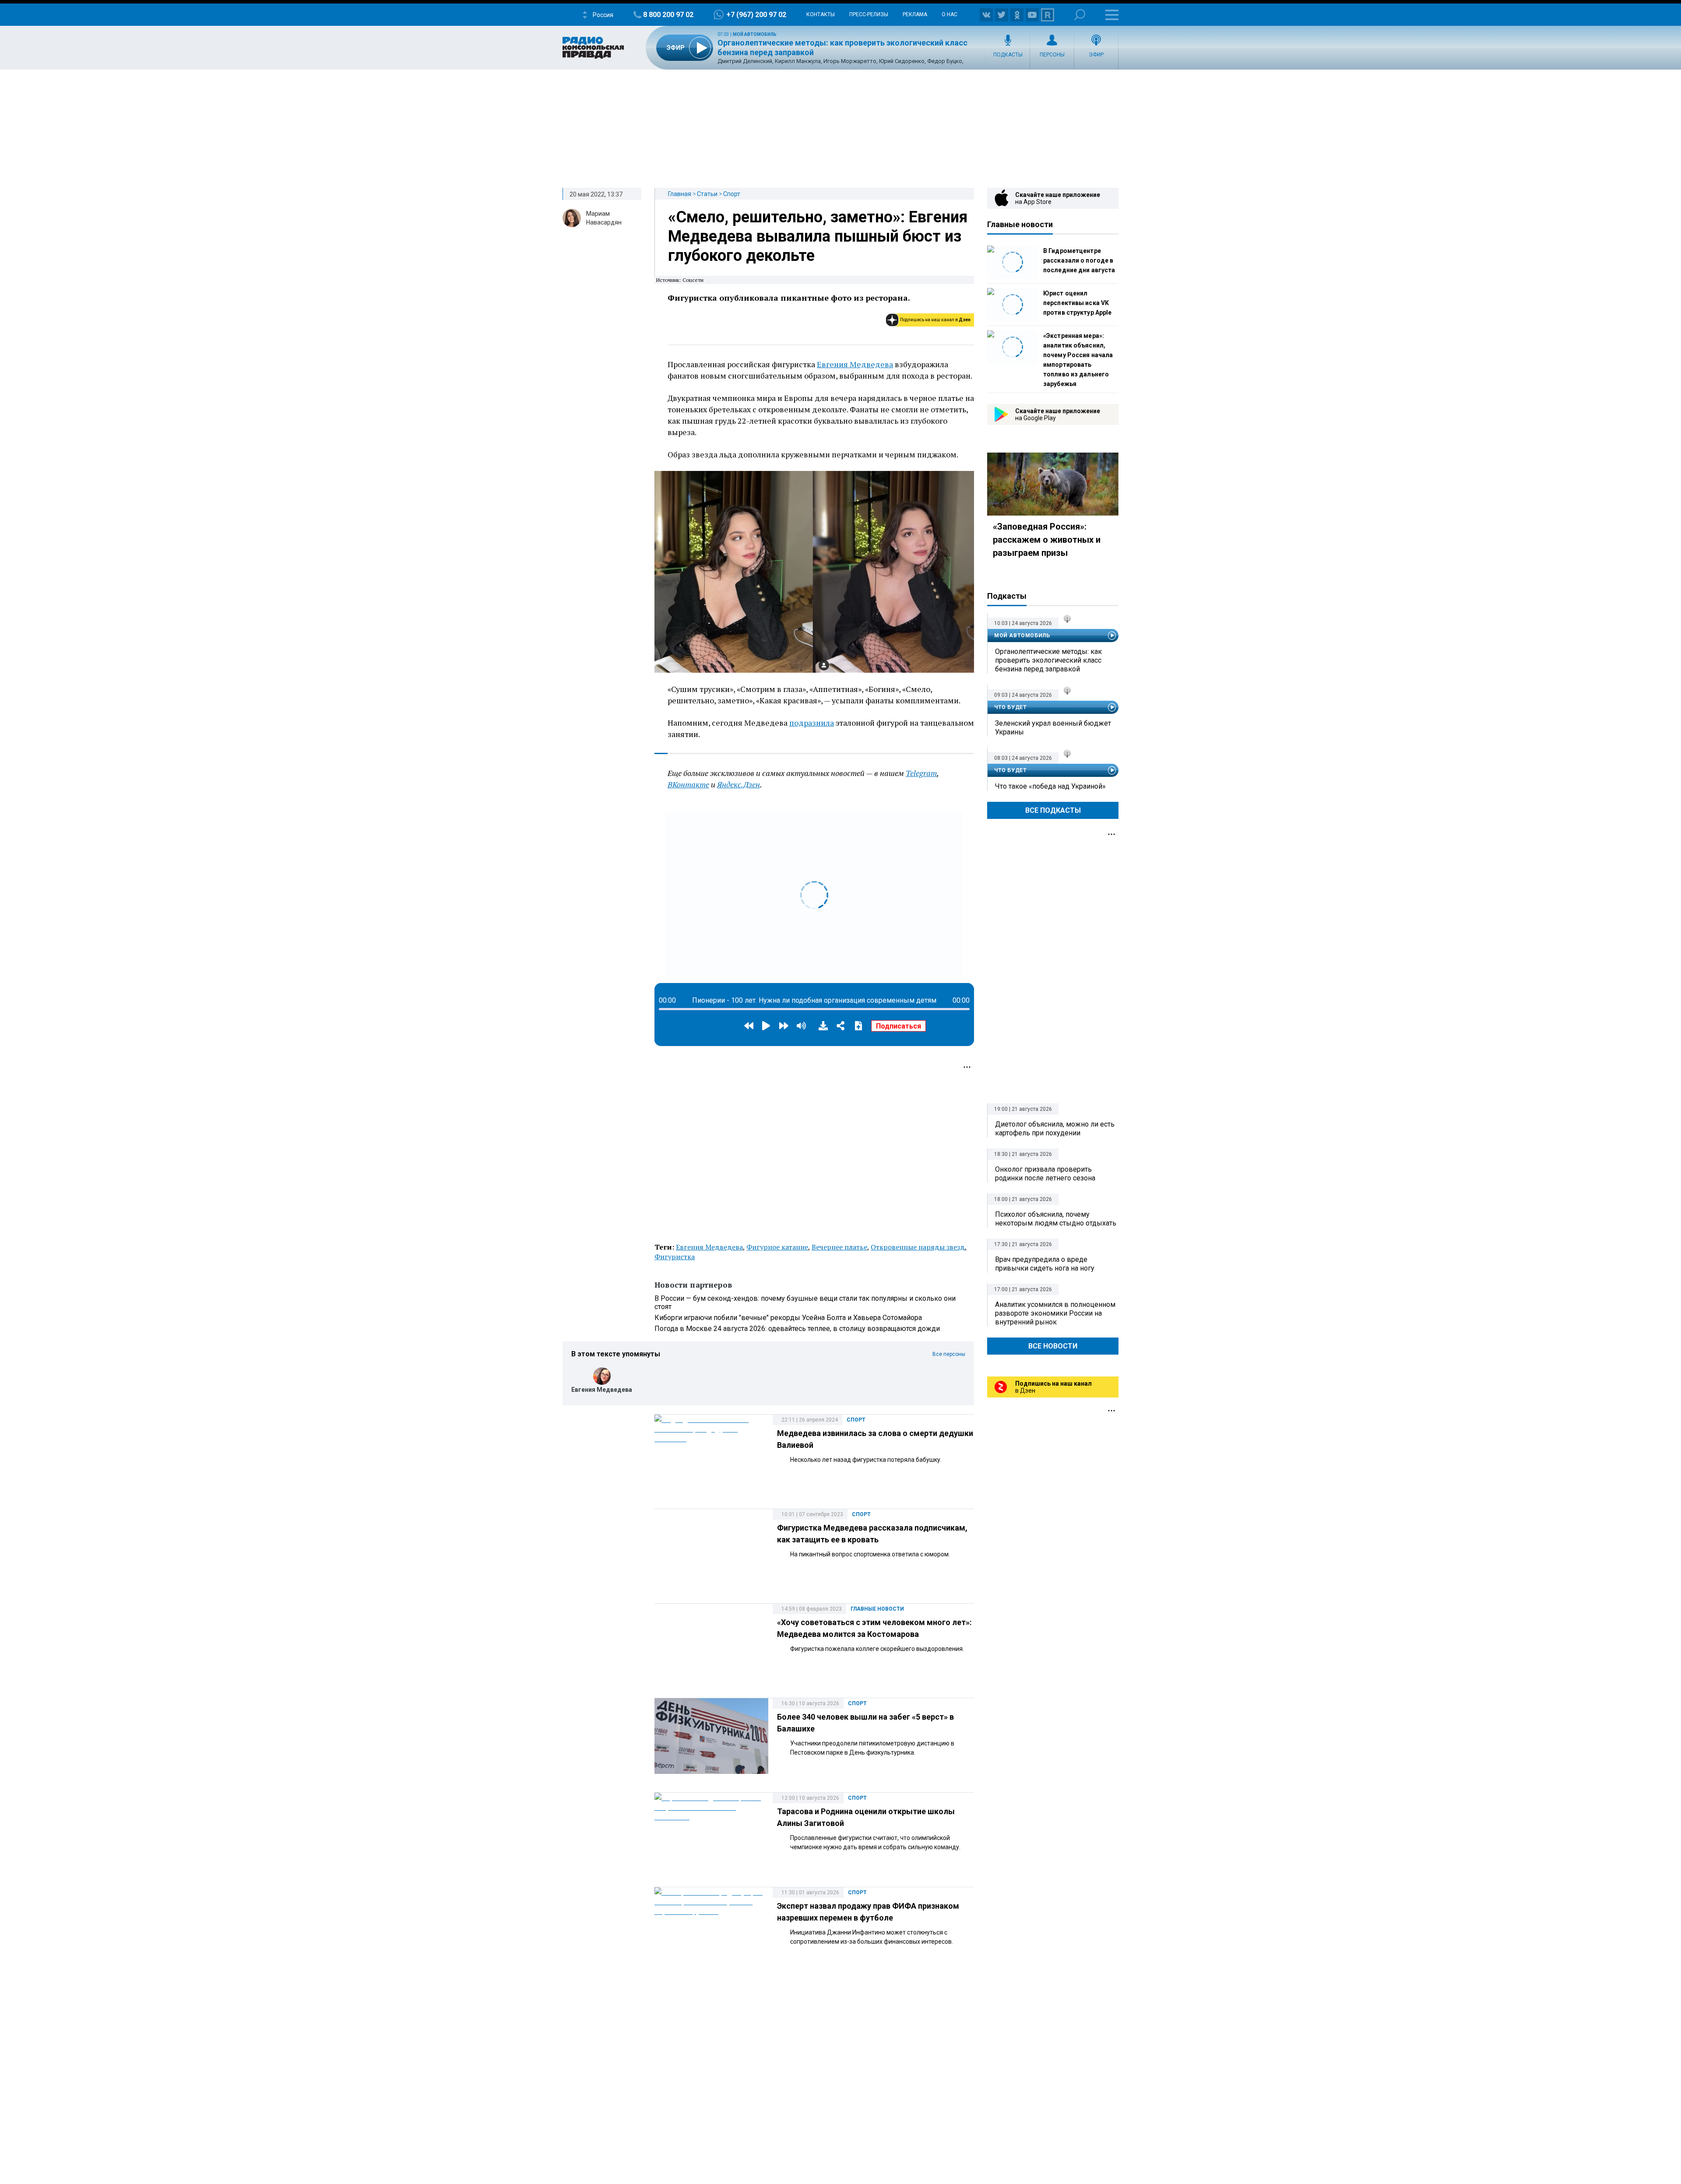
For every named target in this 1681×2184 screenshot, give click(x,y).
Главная (680, 194)
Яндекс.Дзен (739, 784)
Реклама (915, 14)
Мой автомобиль (755, 34)
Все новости (1053, 1346)
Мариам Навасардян (604, 218)
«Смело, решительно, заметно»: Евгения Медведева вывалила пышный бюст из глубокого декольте (818, 236)
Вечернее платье (839, 1247)
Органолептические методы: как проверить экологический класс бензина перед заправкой (1048, 660)
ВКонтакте (688, 784)
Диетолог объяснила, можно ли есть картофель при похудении (1055, 1129)
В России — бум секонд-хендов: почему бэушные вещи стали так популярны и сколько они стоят (805, 1303)
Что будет (1010, 707)
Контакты (821, 14)
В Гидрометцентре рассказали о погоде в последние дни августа (1079, 260)
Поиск (1080, 15)
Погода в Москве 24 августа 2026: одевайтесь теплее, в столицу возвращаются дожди (797, 1329)
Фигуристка (675, 1257)
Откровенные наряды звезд (918, 1247)
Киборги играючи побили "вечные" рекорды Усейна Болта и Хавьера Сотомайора (788, 1318)
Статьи (707, 194)
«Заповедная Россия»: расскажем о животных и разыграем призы (1047, 540)
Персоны (1052, 55)
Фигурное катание (777, 1247)
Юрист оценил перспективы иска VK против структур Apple (1077, 303)
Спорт (732, 194)
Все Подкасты (1053, 810)
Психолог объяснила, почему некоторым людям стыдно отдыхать (1056, 1219)
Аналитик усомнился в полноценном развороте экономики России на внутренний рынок (1055, 1313)
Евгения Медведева (855, 364)
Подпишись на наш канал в (935, 320)
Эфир (1096, 55)
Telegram (921, 773)
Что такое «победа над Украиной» (1050, 786)
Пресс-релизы (869, 14)
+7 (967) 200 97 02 (756, 15)
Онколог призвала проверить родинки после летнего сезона (1045, 1174)
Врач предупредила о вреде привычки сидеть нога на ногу (1045, 1264)
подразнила (812, 723)
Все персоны (949, 1354)
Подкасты (1008, 55)
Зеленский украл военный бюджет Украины (1053, 728)
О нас (950, 14)
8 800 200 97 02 (668, 15)
